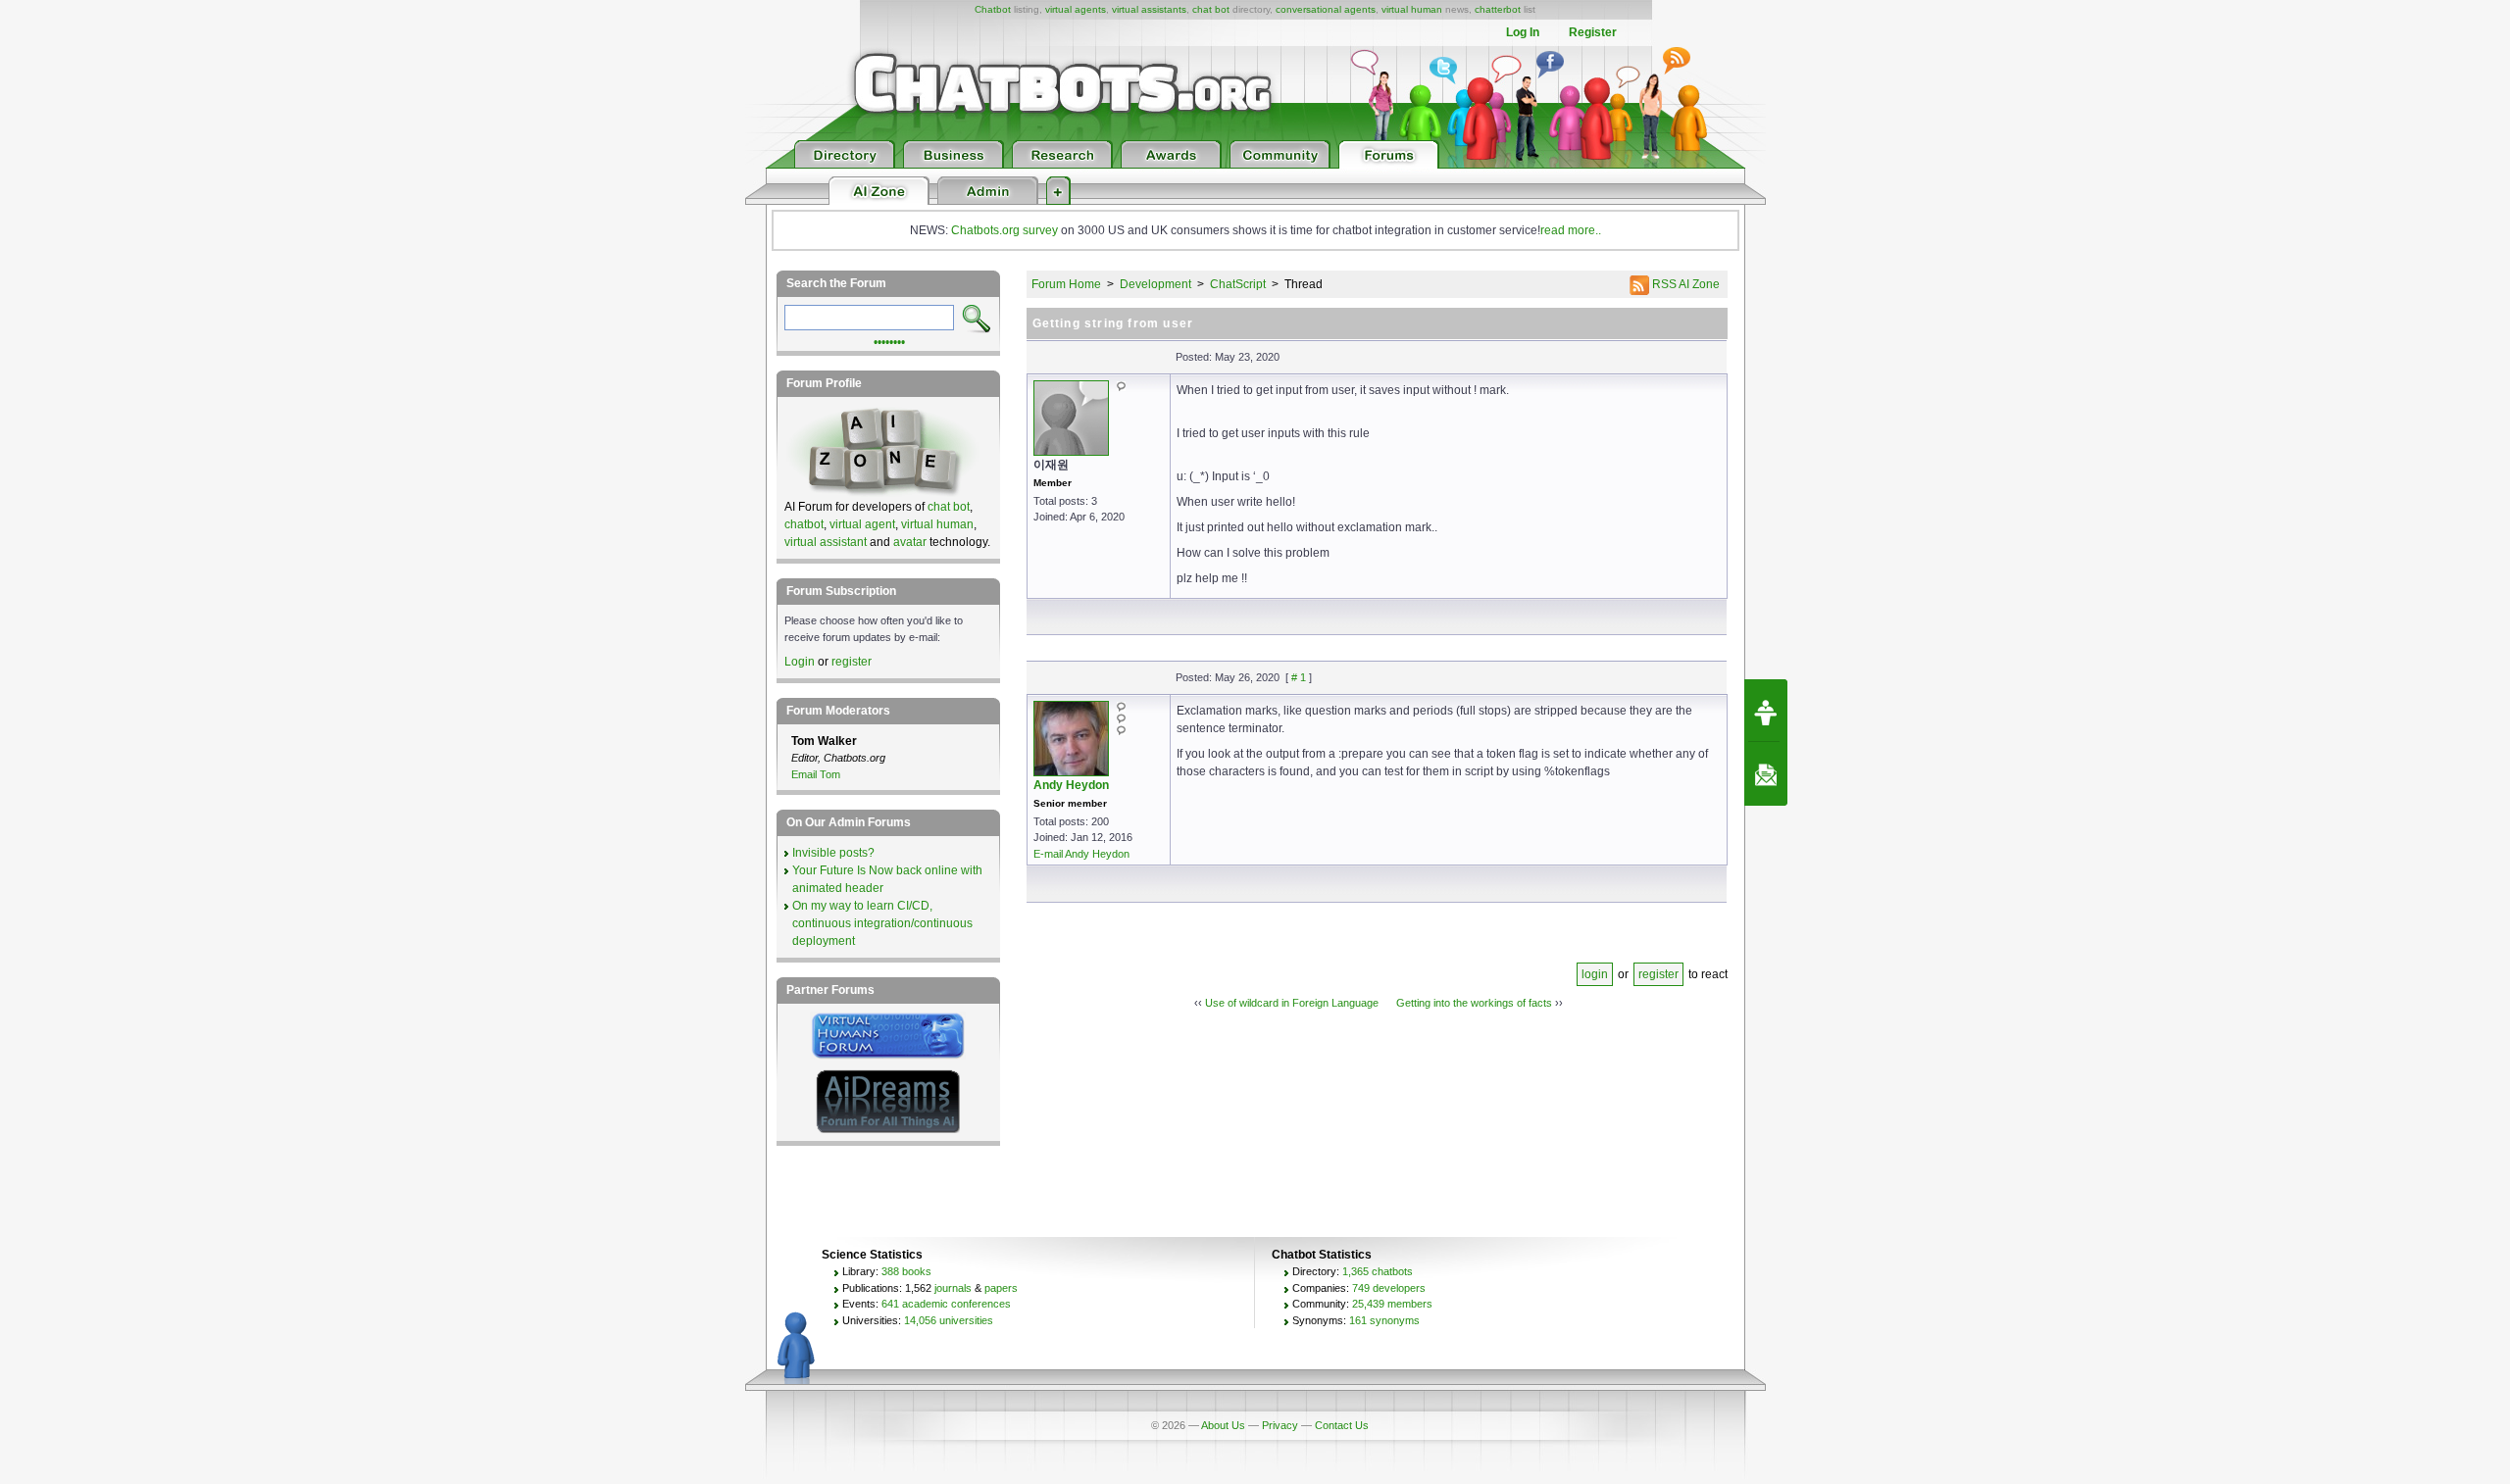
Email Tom (816, 774)
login (1595, 974)
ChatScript (1238, 284)
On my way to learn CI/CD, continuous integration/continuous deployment (882, 923)
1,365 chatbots (1378, 1271)
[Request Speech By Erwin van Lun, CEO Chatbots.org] (1766, 711)
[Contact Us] (1766, 774)
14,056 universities (949, 1320)
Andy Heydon (1071, 785)
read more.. (1571, 230)
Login (800, 662)
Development (1155, 284)
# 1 (1299, 677)
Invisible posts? (833, 853)
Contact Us (1342, 1425)
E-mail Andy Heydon (1081, 854)
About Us (1223, 1425)
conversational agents (1326, 9)
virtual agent (862, 524)
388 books (906, 1271)
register (1658, 974)
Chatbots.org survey (1004, 230)
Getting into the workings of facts (1474, 1003)
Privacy (1280, 1425)
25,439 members (1392, 1304)
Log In (1523, 32)
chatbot (804, 524)
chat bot (1211, 9)
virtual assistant (826, 542)
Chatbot (993, 9)
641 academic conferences (946, 1304)
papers (1001, 1288)
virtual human (1412, 9)
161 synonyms (1384, 1320)
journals (953, 1288)
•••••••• (889, 340)
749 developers (1389, 1288)
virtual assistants (1149, 9)
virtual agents (1076, 9)
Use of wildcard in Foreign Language (1292, 1003)
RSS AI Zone (1684, 284)
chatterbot (1498, 9)
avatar (910, 542)
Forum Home (1066, 284)
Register (1593, 32)
